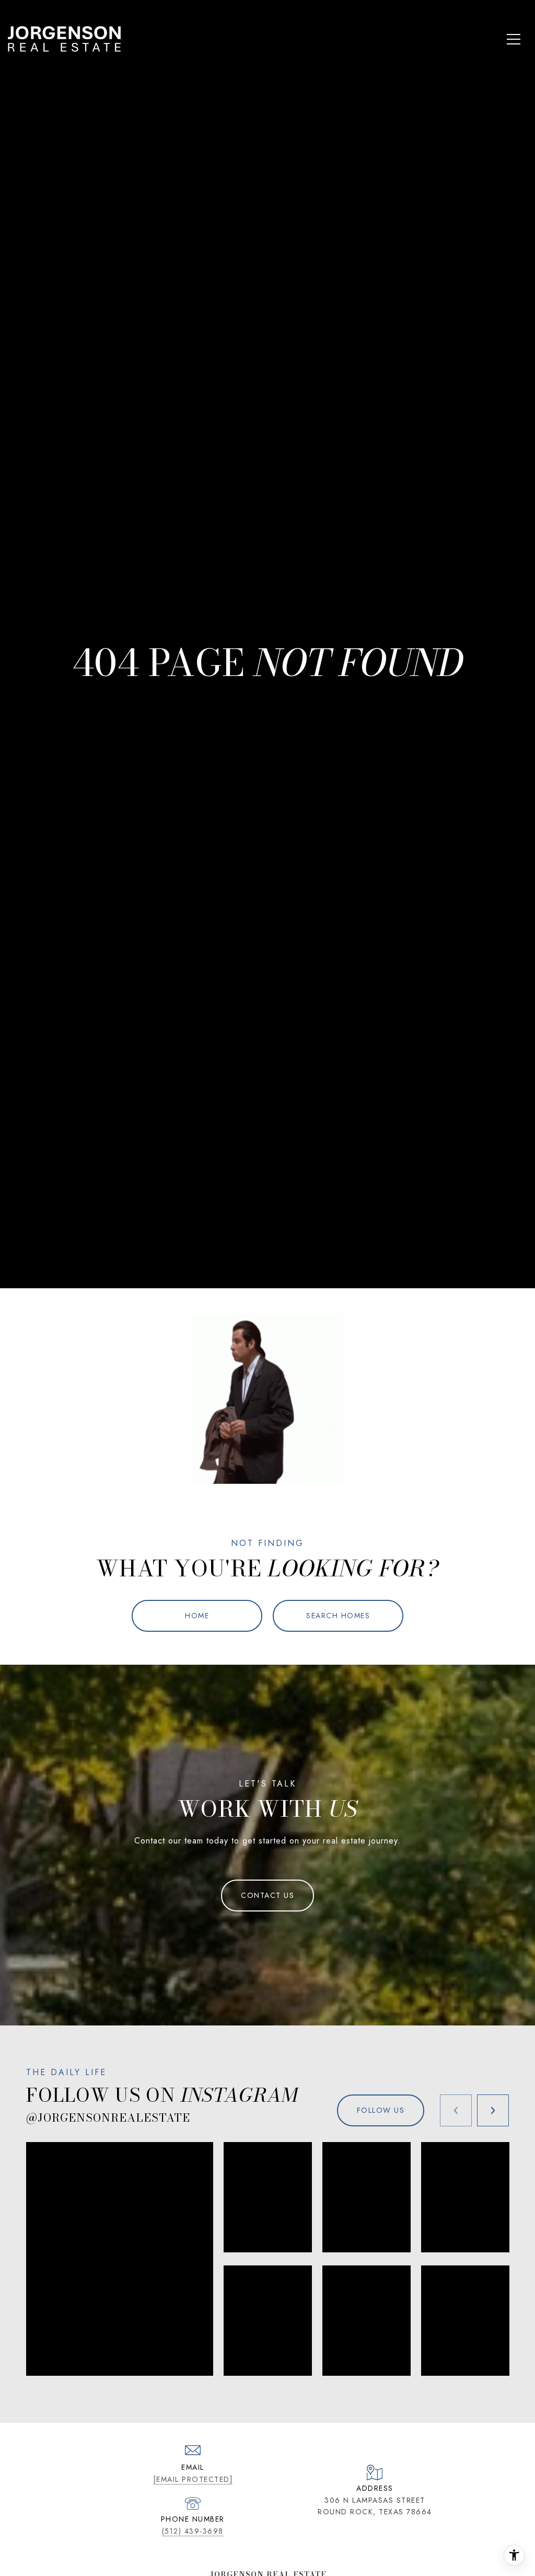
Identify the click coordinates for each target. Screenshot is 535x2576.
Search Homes (338, 1616)
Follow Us (381, 2110)
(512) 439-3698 (193, 2531)
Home (197, 1616)
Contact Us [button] (267, 1895)
